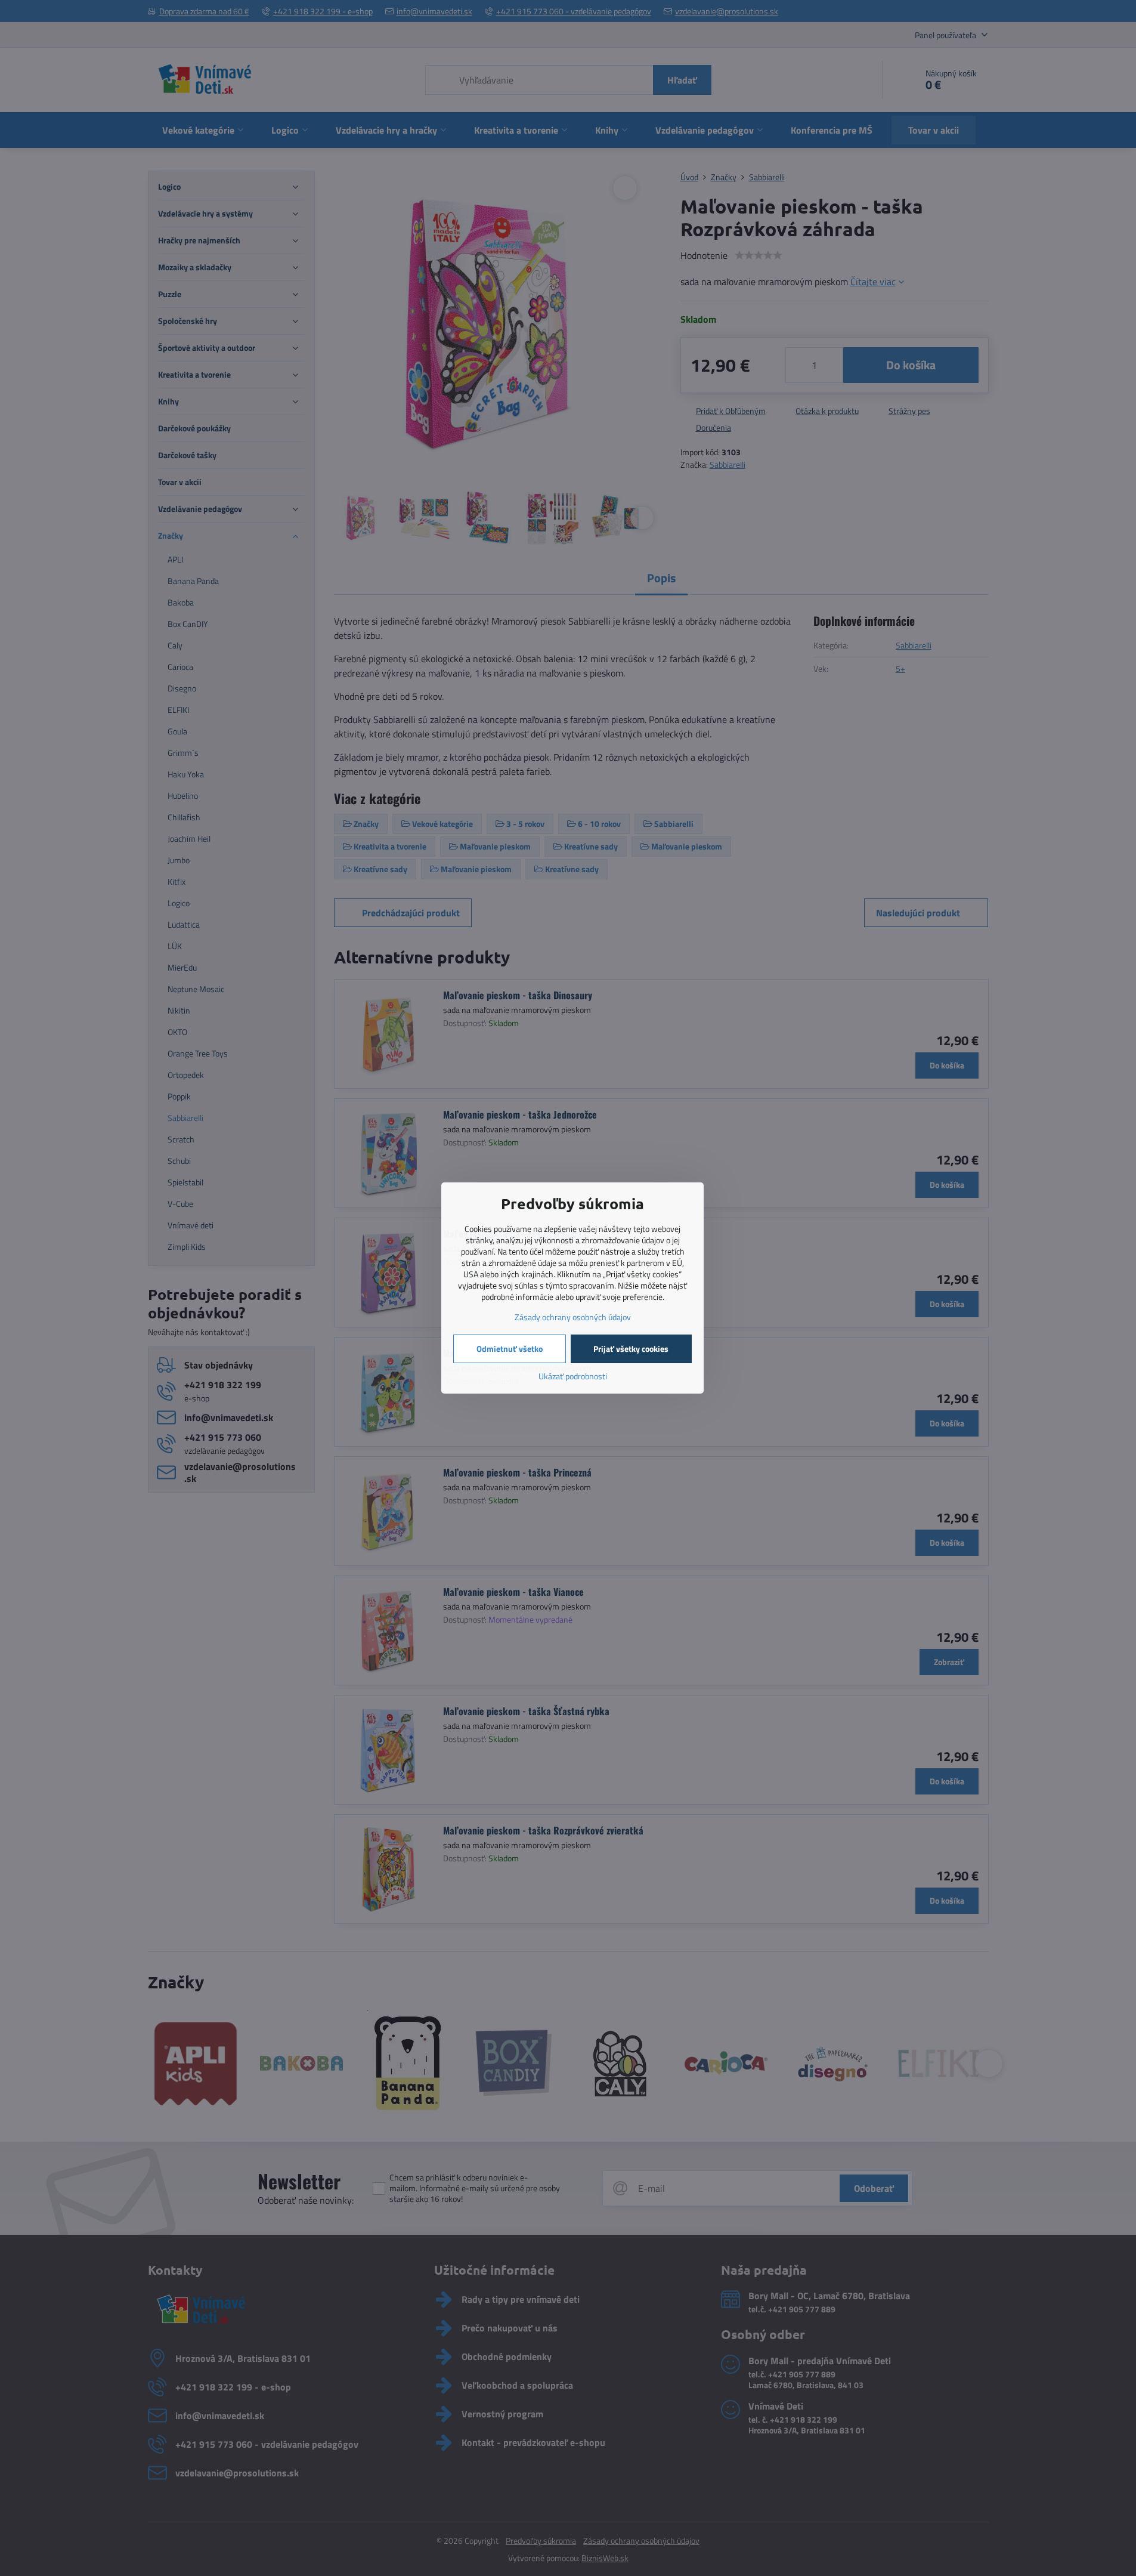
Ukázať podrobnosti (573, 1376)
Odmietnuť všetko (510, 1349)
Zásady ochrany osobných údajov (573, 1317)
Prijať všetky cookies (631, 1349)
